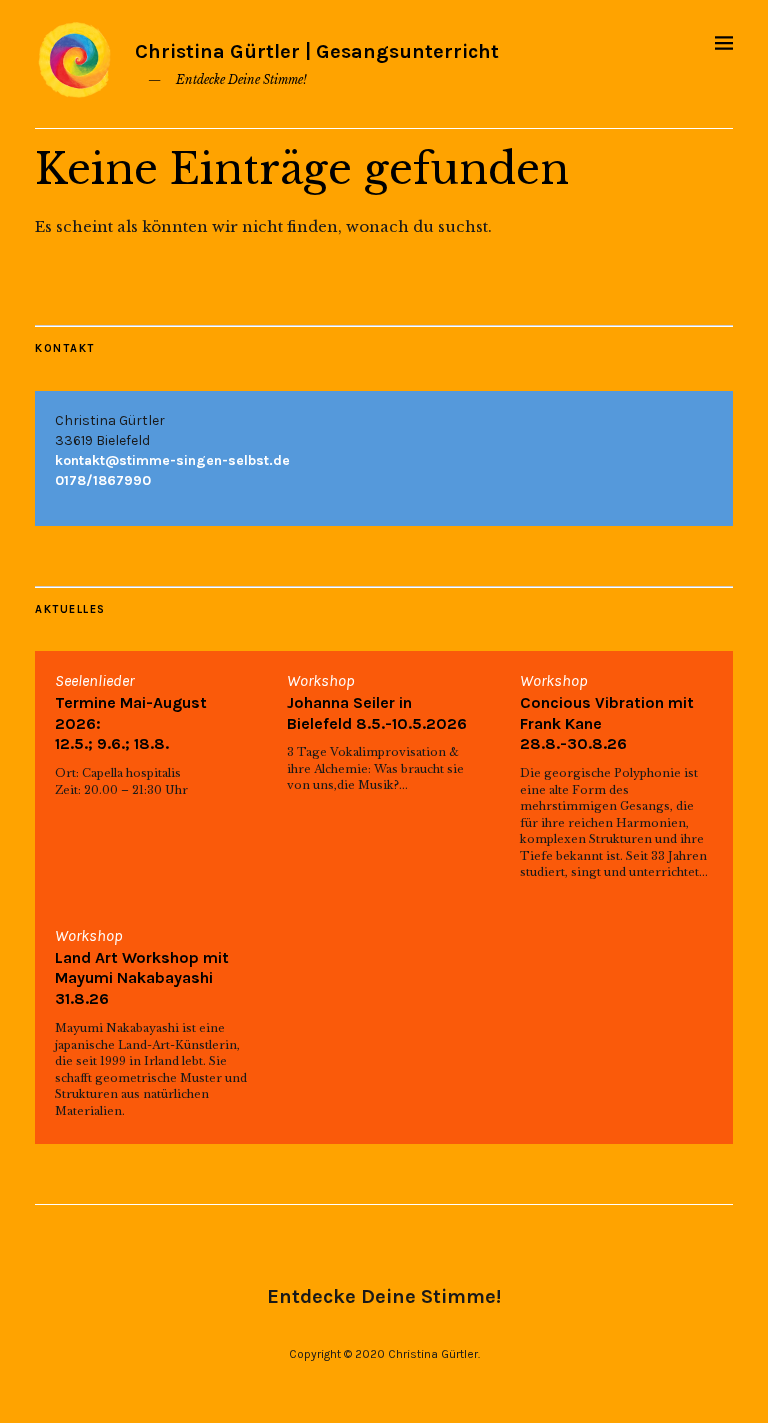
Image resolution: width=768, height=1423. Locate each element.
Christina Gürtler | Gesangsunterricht (317, 51)
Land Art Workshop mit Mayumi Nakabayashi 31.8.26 (142, 978)
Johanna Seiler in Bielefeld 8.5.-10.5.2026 (377, 713)
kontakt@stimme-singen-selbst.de (172, 460)
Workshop (321, 680)
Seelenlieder (94, 680)
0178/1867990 (103, 480)
